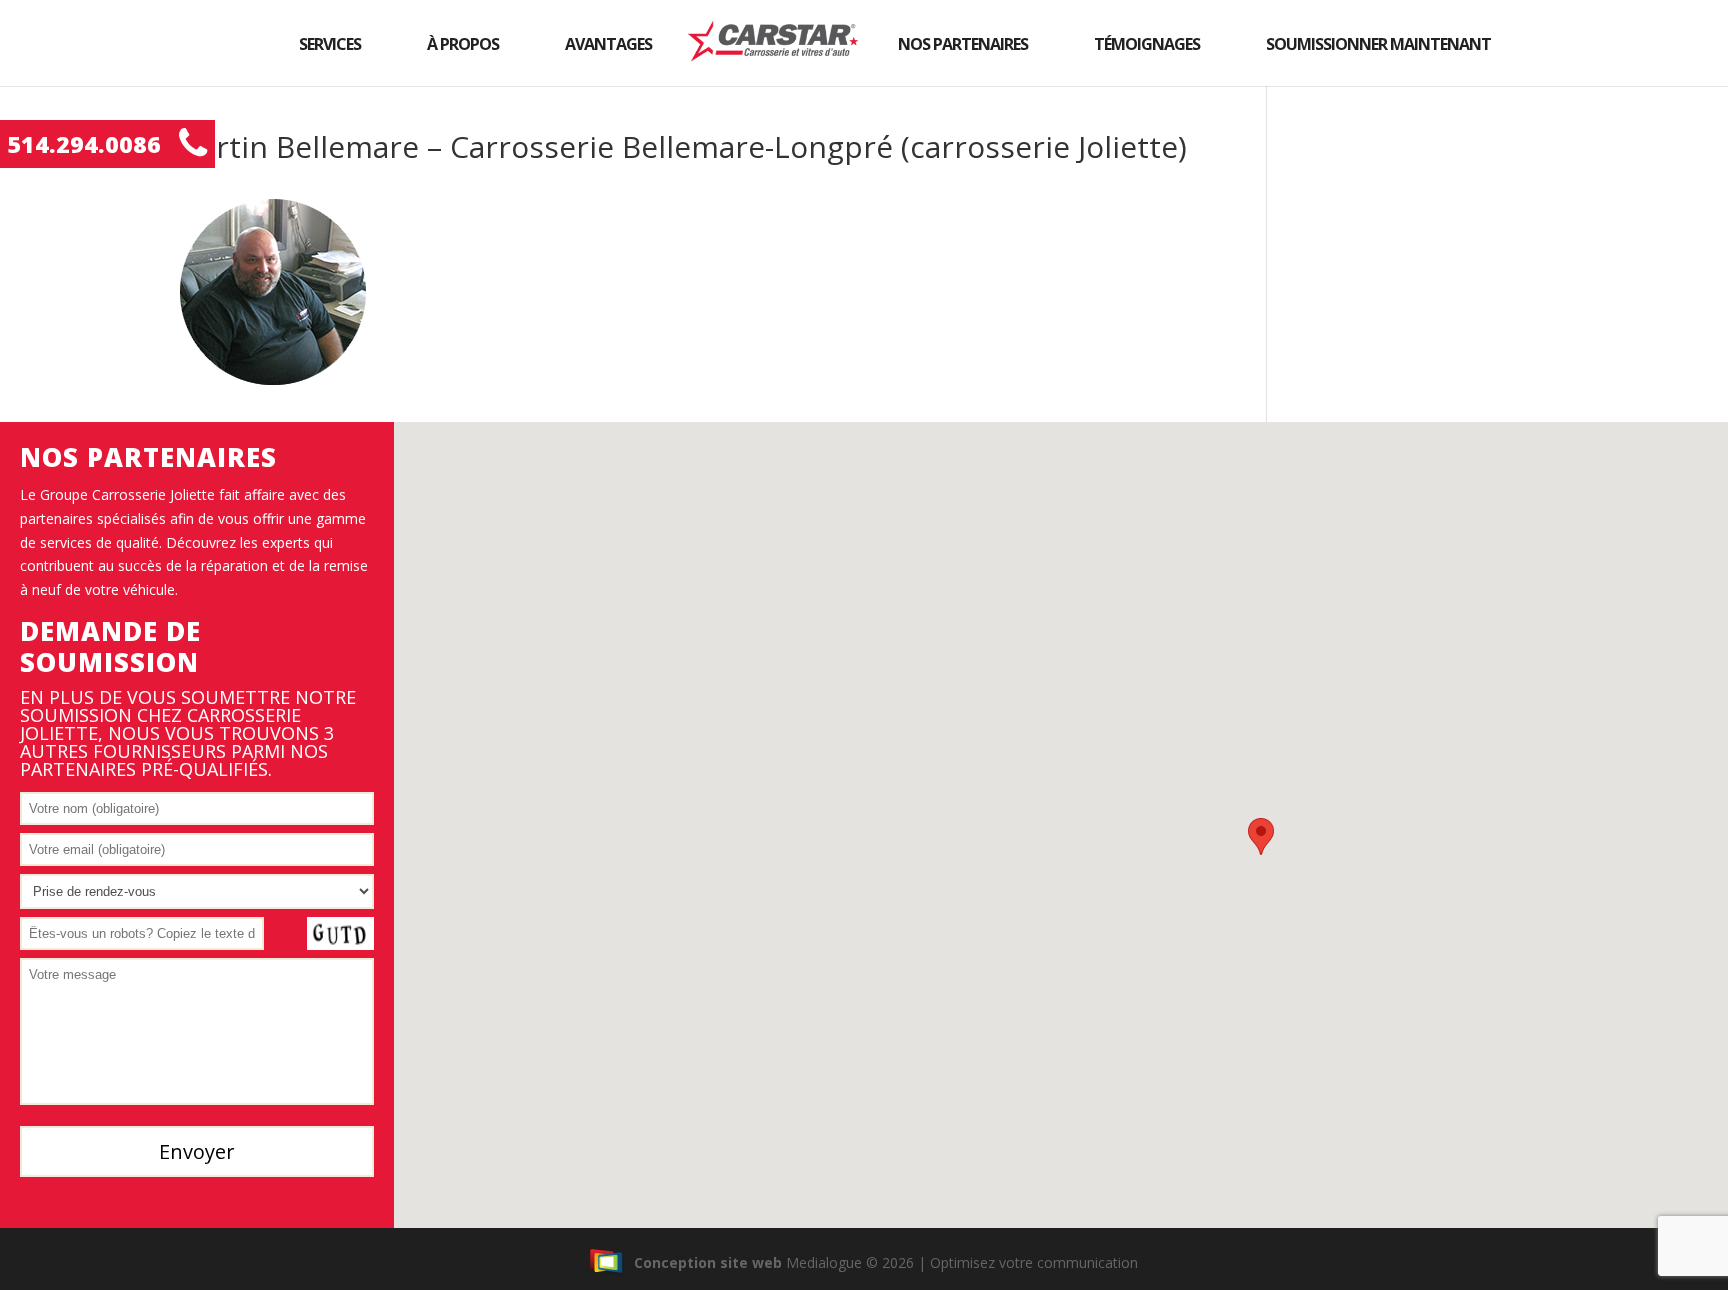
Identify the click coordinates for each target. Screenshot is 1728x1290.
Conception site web (708, 1262)
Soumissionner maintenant (1378, 44)
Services (330, 44)
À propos (463, 44)
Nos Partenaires (963, 44)
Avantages (608, 44)
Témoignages (1147, 44)
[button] (1261, 836)
